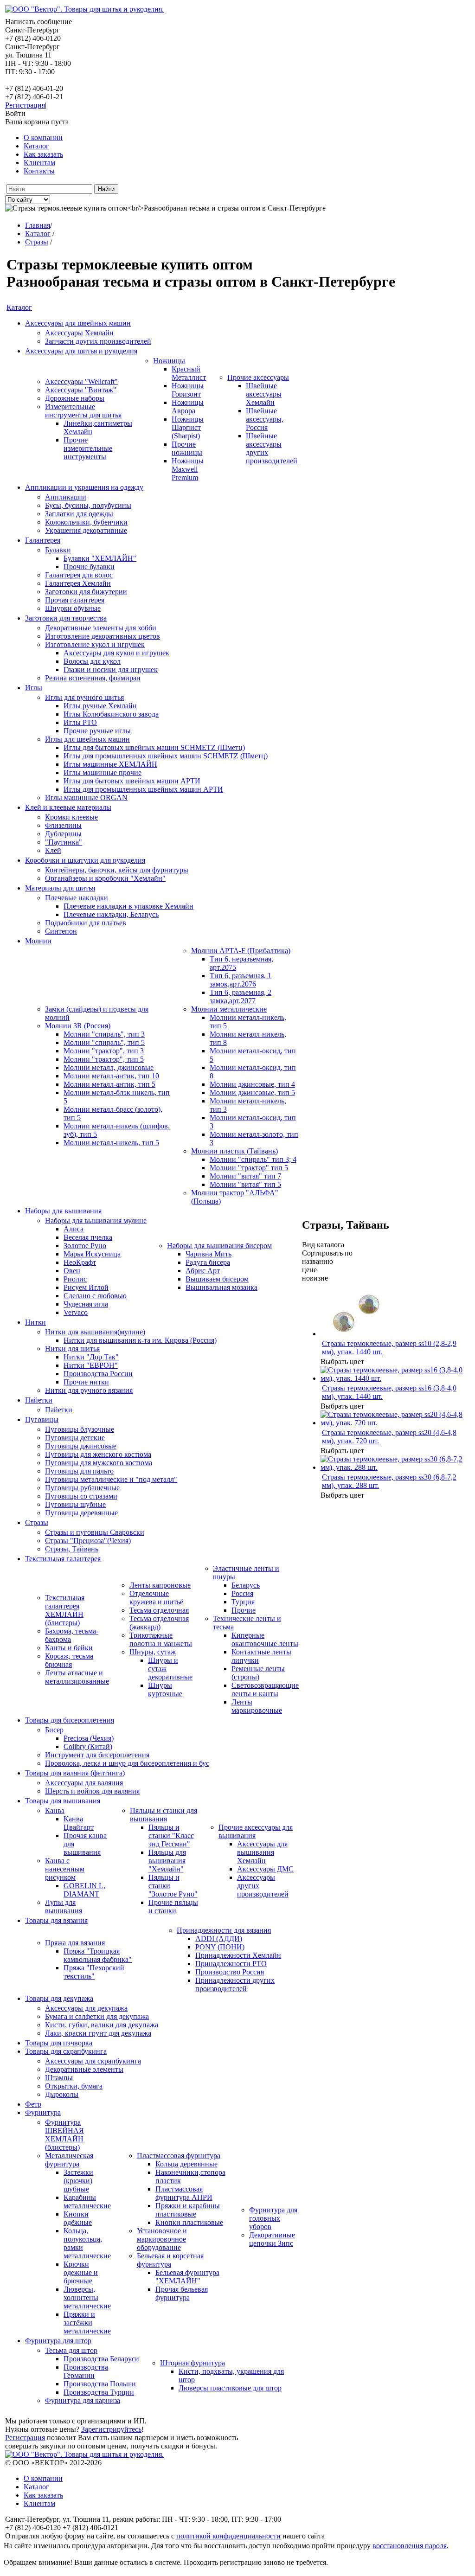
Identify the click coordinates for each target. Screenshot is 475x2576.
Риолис (75, 1279)
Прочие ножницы (187, 448)
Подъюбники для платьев (86, 923)
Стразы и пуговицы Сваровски (95, 1532)
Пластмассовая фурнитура (179, 2156)
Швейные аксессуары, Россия (265, 419)
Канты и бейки (69, 1648)
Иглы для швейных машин (87, 739)
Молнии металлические (229, 1009)
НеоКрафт (80, 1262)
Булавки (58, 550)
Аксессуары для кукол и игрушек (116, 653)
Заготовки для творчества (66, 618)
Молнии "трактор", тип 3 (104, 1051)
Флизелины (63, 825)
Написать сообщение (39, 22)
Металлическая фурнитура (69, 2160)
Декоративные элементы (84, 2069)
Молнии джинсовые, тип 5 (252, 1093)
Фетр (33, 2104)
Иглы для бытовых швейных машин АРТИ (132, 781)
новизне (315, 1278)
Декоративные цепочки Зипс (272, 2239)
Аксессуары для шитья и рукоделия (81, 351)
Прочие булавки (89, 567)
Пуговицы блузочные (80, 1429)
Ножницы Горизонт (188, 390)
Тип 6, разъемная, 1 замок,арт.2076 (241, 980)
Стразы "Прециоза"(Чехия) (88, 1541)
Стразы (37, 1522)
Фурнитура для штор (58, 2341)
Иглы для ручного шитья (84, 697)
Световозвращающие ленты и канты (265, 1689)
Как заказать (43, 154)
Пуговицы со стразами (81, 1496)
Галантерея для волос (79, 575)
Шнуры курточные (165, 1689)
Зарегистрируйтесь (111, 2429)
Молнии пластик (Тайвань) (234, 1151)
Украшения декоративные (86, 530)
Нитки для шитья (72, 1349)
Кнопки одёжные (78, 2218)
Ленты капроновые (160, 1585)
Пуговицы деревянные (81, 1513)
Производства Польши (100, 2384)
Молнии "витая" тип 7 (245, 1176)
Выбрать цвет (342, 1362)
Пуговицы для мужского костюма (99, 1463)
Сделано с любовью (95, 1296)
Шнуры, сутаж (153, 1652)
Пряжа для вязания (75, 1943)
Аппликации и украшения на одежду (84, 487)
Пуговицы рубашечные (82, 1488)
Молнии (38, 941)
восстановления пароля (410, 2546)
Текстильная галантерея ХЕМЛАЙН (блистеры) (65, 1610)
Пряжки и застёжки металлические (87, 2323)
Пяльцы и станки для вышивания (164, 1815)
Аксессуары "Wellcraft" (81, 381)
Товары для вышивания (63, 1801)
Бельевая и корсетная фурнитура (170, 2260)
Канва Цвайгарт (79, 1823)
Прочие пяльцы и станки (173, 1906)
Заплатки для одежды (79, 514)
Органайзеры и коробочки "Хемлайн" (105, 878)
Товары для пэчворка (59, 2043)
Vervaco (76, 1312)
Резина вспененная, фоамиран (93, 678)
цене (309, 1270)
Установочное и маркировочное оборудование (162, 2239)
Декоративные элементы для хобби (101, 628)
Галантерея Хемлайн (78, 583)
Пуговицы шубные (75, 1504)
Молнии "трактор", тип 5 (104, 1059)
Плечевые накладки (77, 898)
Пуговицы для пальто (79, 1471)
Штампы (59, 2078)
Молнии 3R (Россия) (78, 1026)
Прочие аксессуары (258, 377)
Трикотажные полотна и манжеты (161, 1639)
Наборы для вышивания (63, 1211)
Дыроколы (62, 2094)
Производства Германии (86, 2371)
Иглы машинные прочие (103, 772)
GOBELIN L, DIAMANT (84, 1890)
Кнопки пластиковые (189, 2222)
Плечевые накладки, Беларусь (111, 914)
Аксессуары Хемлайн (79, 333)
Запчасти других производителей (98, 341)
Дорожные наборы (75, 398)
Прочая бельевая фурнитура (182, 2293)
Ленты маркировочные (257, 1706)
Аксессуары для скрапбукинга (93, 2061)
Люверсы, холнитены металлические (87, 2297)
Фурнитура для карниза (83, 2400)
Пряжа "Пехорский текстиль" (94, 1972)
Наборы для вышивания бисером (219, 1246)
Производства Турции (99, 2392)
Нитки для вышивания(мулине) (95, 1332)
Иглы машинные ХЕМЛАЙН (110, 764)
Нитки (35, 1322)
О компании (43, 138)
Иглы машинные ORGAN (86, 798)
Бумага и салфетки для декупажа (97, 2016)
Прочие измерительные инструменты (88, 448)
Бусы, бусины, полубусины (88, 505)
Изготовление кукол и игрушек (95, 644)
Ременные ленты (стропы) (258, 1673)
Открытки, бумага (74, 2086)
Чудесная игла (86, 1304)
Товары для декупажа (59, 1998)
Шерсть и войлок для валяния (92, 1791)
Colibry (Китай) (88, 1746)
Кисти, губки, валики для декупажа (102, 2025)
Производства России (98, 1374)
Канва (55, 1810)
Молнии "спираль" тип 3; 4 (253, 1159)
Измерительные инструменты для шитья (83, 411)
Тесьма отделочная (159, 1610)
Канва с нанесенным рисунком (65, 1869)
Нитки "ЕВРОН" (91, 1365)
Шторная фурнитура (193, 2363)
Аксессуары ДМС (265, 1869)
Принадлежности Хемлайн (238, 1955)
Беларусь (246, 1585)
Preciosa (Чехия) (89, 1738)
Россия (242, 1593)
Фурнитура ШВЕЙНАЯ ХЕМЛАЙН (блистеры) (64, 2135)
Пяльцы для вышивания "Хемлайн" (167, 1861)
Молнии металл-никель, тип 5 (111, 1143)
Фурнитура (43, 2112)
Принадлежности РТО (231, 1964)
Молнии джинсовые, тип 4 (252, 1084)
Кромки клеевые (71, 817)
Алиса (74, 1229)
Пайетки (39, 1400)
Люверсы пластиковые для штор (230, 2388)
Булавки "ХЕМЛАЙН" (100, 558)
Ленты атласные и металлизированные (77, 1677)
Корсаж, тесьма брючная (69, 1660)
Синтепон (61, 931)
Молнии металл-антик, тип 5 (109, 1084)
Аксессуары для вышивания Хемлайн (262, 1852)
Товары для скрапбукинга (66, 2051)
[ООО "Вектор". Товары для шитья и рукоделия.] (84, 9)
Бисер (54, 1730)
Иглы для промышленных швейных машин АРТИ (143, 789)
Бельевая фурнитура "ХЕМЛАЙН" (187, 2277)
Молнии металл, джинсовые (109, 1067)
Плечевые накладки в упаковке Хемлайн (128, 906)
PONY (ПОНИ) (220, 1947)
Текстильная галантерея (63, 1559)
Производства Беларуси (101, 2359)
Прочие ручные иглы (97, 731)
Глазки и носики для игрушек (111, 670)
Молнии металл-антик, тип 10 (111, 1076)
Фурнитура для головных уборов (273, 2218)
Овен (72, 1271)
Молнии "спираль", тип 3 (104, 1034)
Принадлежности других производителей (235, 1984)
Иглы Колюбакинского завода (111, 714)
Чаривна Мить (209, 1254)
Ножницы (169, 361)
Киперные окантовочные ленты (265, 1639)
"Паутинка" (64, 842)
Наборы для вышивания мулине (96, 1221)
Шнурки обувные (73, 608)
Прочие (244, 1610)
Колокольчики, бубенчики (86, 522)
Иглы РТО (80, 722)
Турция (243, 1602)
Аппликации (66, 497)
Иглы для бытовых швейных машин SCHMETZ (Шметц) (154, 747)
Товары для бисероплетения (70, 1720)
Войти (15, 113)
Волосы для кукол (92, 661)
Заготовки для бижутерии (86, 592)
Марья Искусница (92, 1254)
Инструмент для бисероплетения (97, 1755)
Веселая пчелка (88, 1237)
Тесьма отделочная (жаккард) (159, 1623)
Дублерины (63, 834)
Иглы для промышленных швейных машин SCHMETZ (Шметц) (166, 756)
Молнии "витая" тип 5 (245, 1184)
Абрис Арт (203, 1271)
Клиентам (39, 163)
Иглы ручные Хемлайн (100, 706)
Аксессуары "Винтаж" (81, 390)
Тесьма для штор (71, 2350)
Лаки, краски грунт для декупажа (98, 2033)
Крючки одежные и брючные (81, 2272)
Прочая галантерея (75, 600)
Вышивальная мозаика (221, 1287)
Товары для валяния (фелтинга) (75, 1773)
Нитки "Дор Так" (91, 1357)
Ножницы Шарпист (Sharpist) (188, 427)
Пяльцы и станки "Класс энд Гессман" (171, 1836)
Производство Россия (230, 1972)
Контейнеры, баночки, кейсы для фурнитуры (117, 870)
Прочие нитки (86, 1382)
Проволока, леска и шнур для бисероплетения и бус (127, 1763)
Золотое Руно (85, 1246)
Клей (53, 850)
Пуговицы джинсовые (81, 1446)
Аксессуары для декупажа (86, 2008)
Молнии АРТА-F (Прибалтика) (241, 951)
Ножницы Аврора (188, 407)
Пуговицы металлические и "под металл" (111, 1479)
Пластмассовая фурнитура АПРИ (184, 2193)
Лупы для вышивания (64, 1906)
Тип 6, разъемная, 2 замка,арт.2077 (241, 996)
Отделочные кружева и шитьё (156, 1598)
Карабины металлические (87, 2201)
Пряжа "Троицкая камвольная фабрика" (98, 1955)
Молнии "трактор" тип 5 (249, 1168)
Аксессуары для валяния (84, 1783)
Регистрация (25, 105)
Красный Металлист (189, 373)
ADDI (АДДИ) (219, 1938)
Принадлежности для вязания (224, 1930)
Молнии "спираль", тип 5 (104, 1042)
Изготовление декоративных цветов (103, 636)
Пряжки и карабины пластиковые (188, 2210)
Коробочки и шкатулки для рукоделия (85, 860)
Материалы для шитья (60, 888)
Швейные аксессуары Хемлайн (264, 394)
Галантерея (43, 540)
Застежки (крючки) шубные (78, 2181)
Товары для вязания (56, 1920)
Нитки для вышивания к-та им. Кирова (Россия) (140, 1340)
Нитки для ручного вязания (89, 1390)
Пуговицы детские (75, 1438)
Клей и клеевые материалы (68, 807)
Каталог (36, 146)
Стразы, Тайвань (72, 1549)
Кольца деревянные (186, 2164)
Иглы (34, 688)
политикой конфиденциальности (228, 2536)
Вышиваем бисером (217, 1279)
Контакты (39, 171)
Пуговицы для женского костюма (98, 1454)
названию (318, 1261)
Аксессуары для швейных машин (78, 323)
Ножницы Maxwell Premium (188, 469)
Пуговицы (42, 1419)
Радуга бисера (208, 1262)
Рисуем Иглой (86, 1287)
